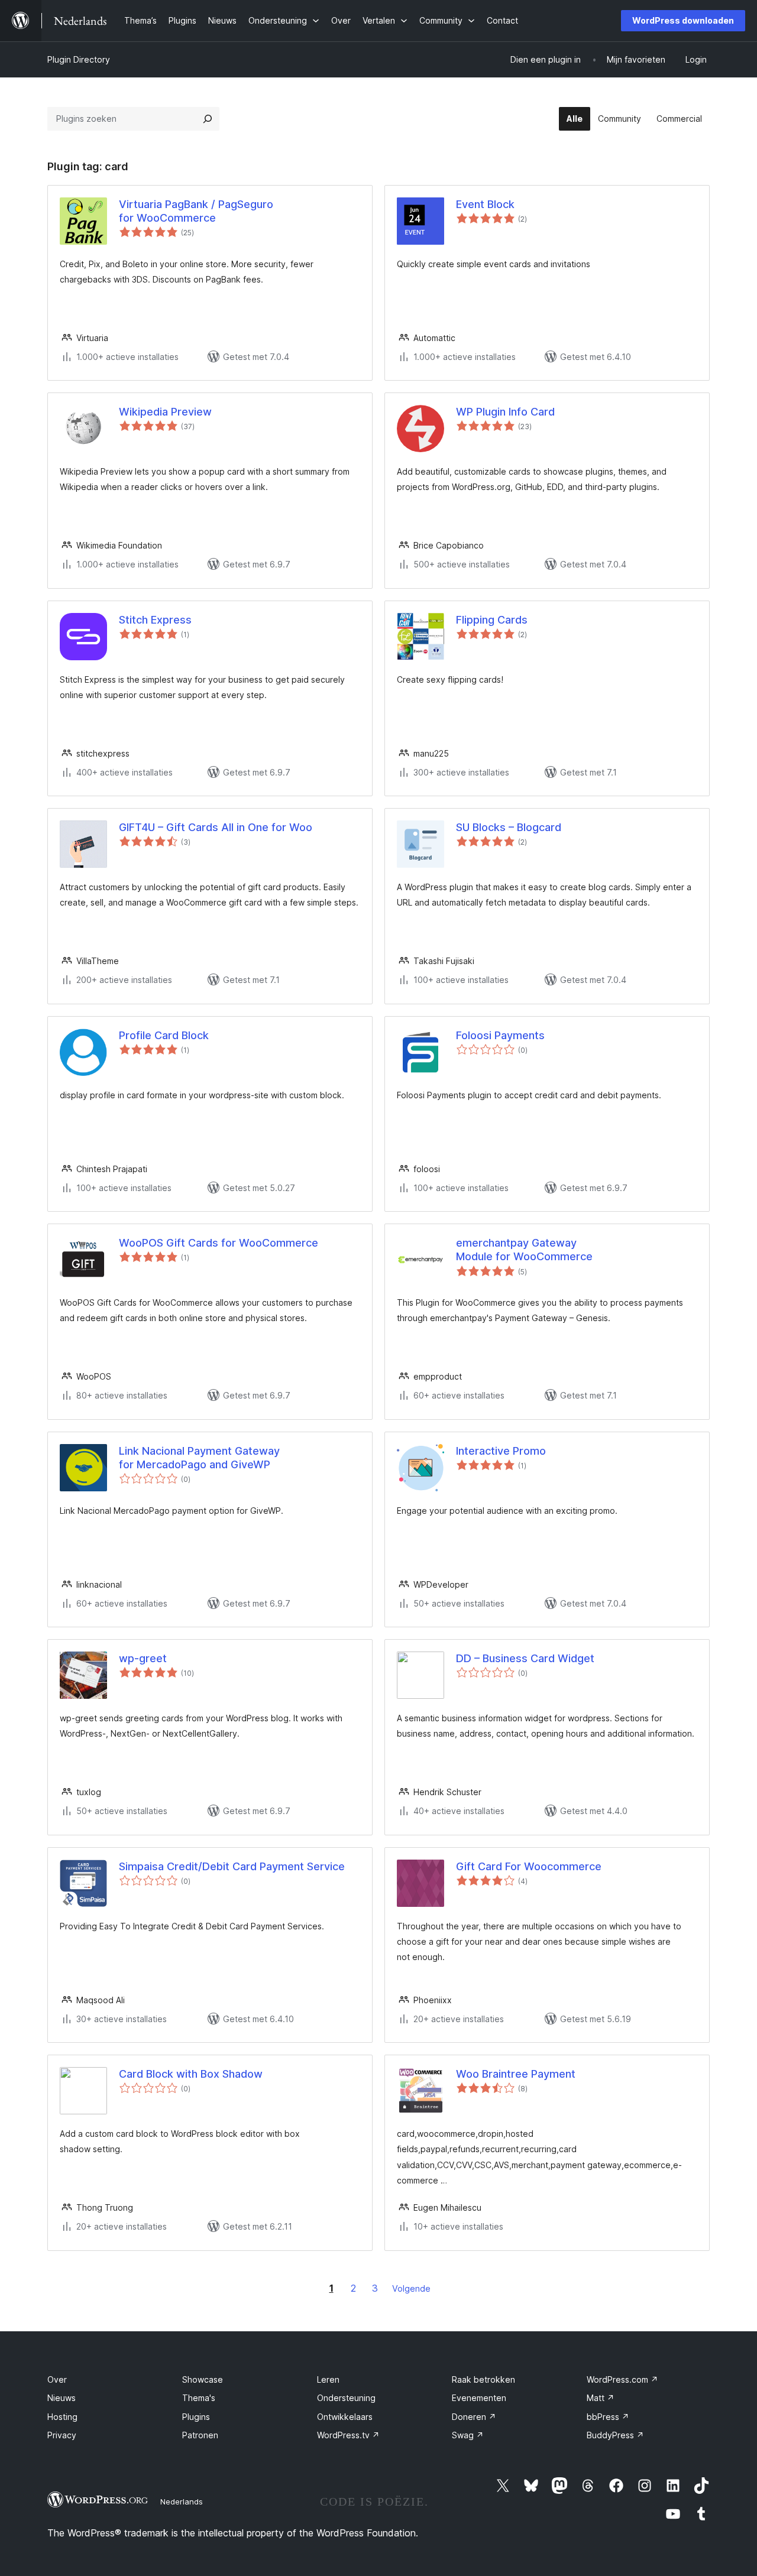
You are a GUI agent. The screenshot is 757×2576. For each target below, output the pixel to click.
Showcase (203, 2379)
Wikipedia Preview (165, 412)
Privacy (62, 2435)
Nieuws (62, 2398)
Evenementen (479, 2398)
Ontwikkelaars (345, 2417)
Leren (328, 2379)
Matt (601, 2398)
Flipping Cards (492, 620)
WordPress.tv (348, 2435)
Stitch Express (155, 620)
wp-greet (143, 1658)
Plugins (196, 2417)
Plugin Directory (79, 59)
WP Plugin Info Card (505, 412)
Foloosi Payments (500, 1035)
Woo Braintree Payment (516, 2074)
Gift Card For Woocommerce (529, 1866)
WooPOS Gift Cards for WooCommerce (219, 1243)
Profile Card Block (164, 1035)
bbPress (608, 2417)
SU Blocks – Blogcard (509, 827)
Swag (468, 2435)
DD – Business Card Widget (525, 1658)
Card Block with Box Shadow (191, 2074)
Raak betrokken (483, 2379)
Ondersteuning (346, 2398)
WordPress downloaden (683, 20)
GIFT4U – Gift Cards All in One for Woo (216, 827)
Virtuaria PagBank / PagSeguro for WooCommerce (196, 211)
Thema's (199, 2398)
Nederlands (182, 2502)
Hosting (62, 2417)
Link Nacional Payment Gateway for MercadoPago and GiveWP (199, 1458)
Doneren (474, 2417)
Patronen (200, 2435)
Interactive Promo (501, 1451)
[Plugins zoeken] (208, 119)
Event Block (485, 204)
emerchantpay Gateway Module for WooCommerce (524, 1250)
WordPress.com (622, 2379)
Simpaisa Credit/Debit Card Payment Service (232, 1866)
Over (57, 2379)
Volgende (411, 2288)
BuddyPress (615, 2435)
